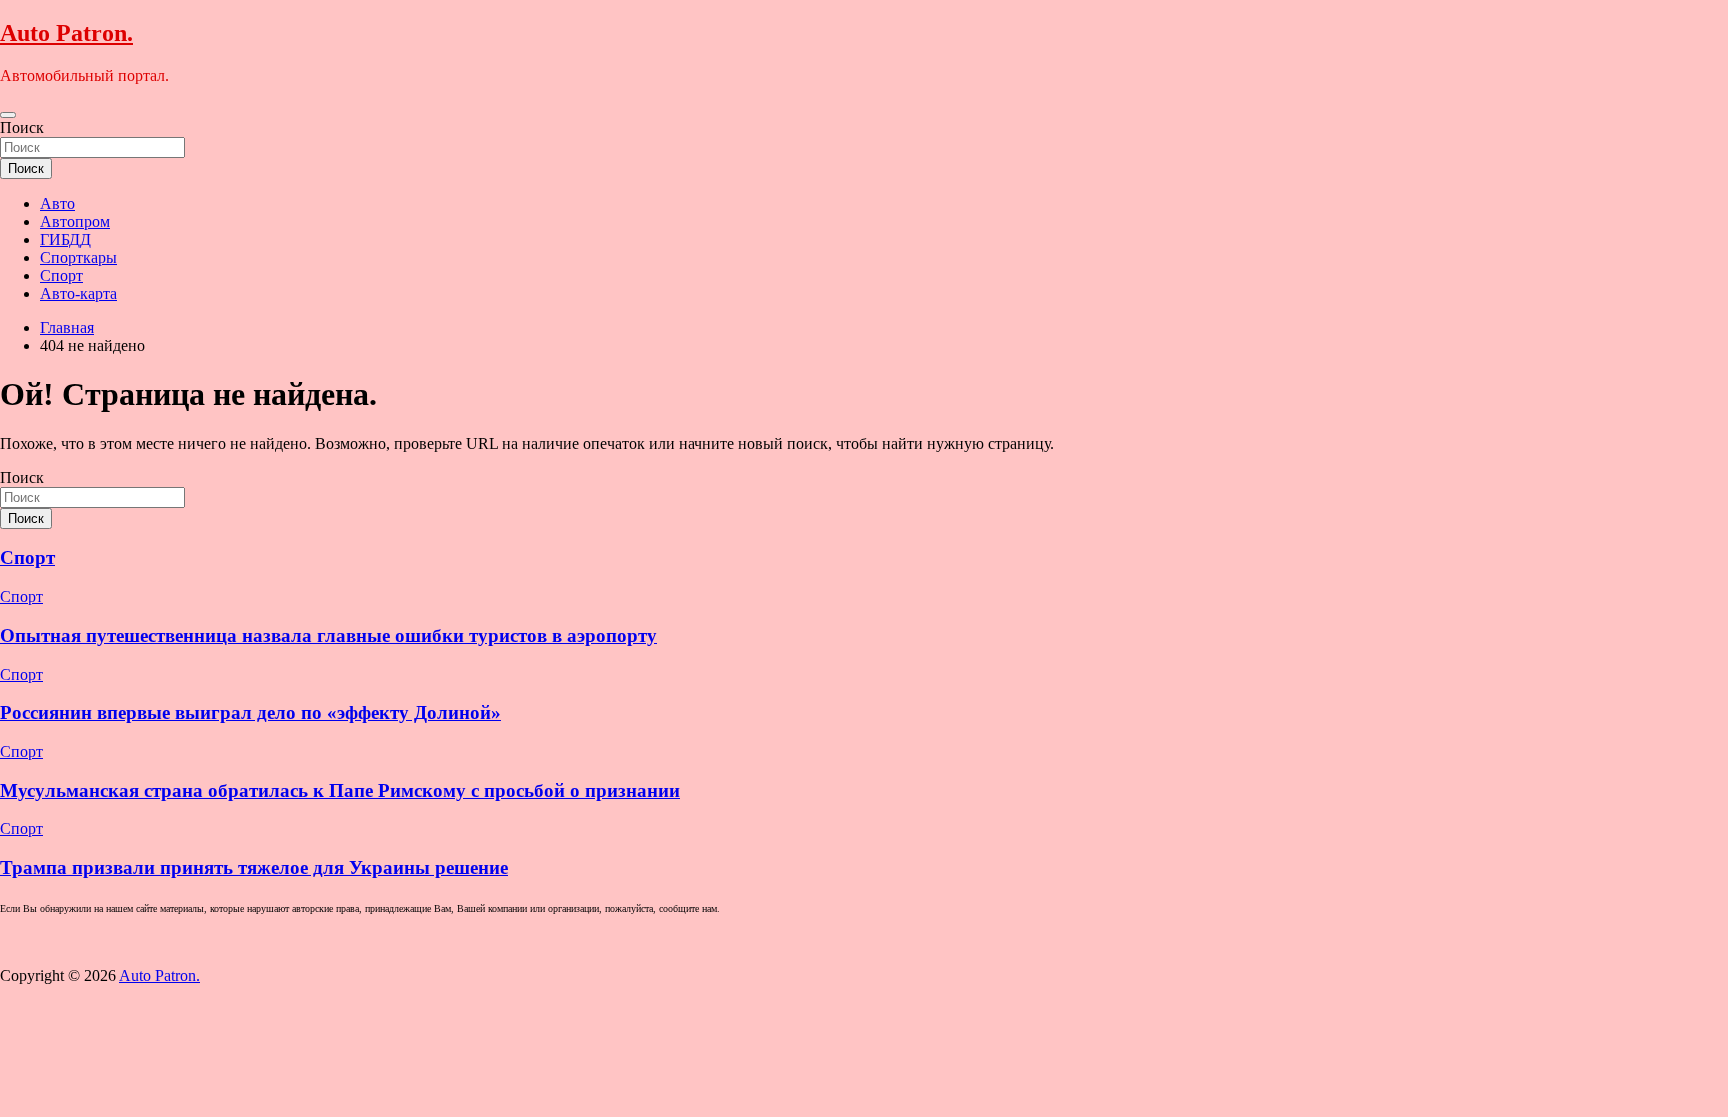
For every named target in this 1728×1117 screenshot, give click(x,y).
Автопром (75, 221)
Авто (57, 203)
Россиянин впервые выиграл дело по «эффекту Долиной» (250, 712)
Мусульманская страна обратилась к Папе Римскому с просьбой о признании (340, 790)
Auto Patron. (66, 33)
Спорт (61, 275)
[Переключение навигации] (8, 115)
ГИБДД (65, 239)
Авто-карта (78, 293)
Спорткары (78, 257)
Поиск (22, 127)
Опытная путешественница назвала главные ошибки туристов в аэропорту (328, 635)
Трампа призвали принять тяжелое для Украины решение (254, 867)
